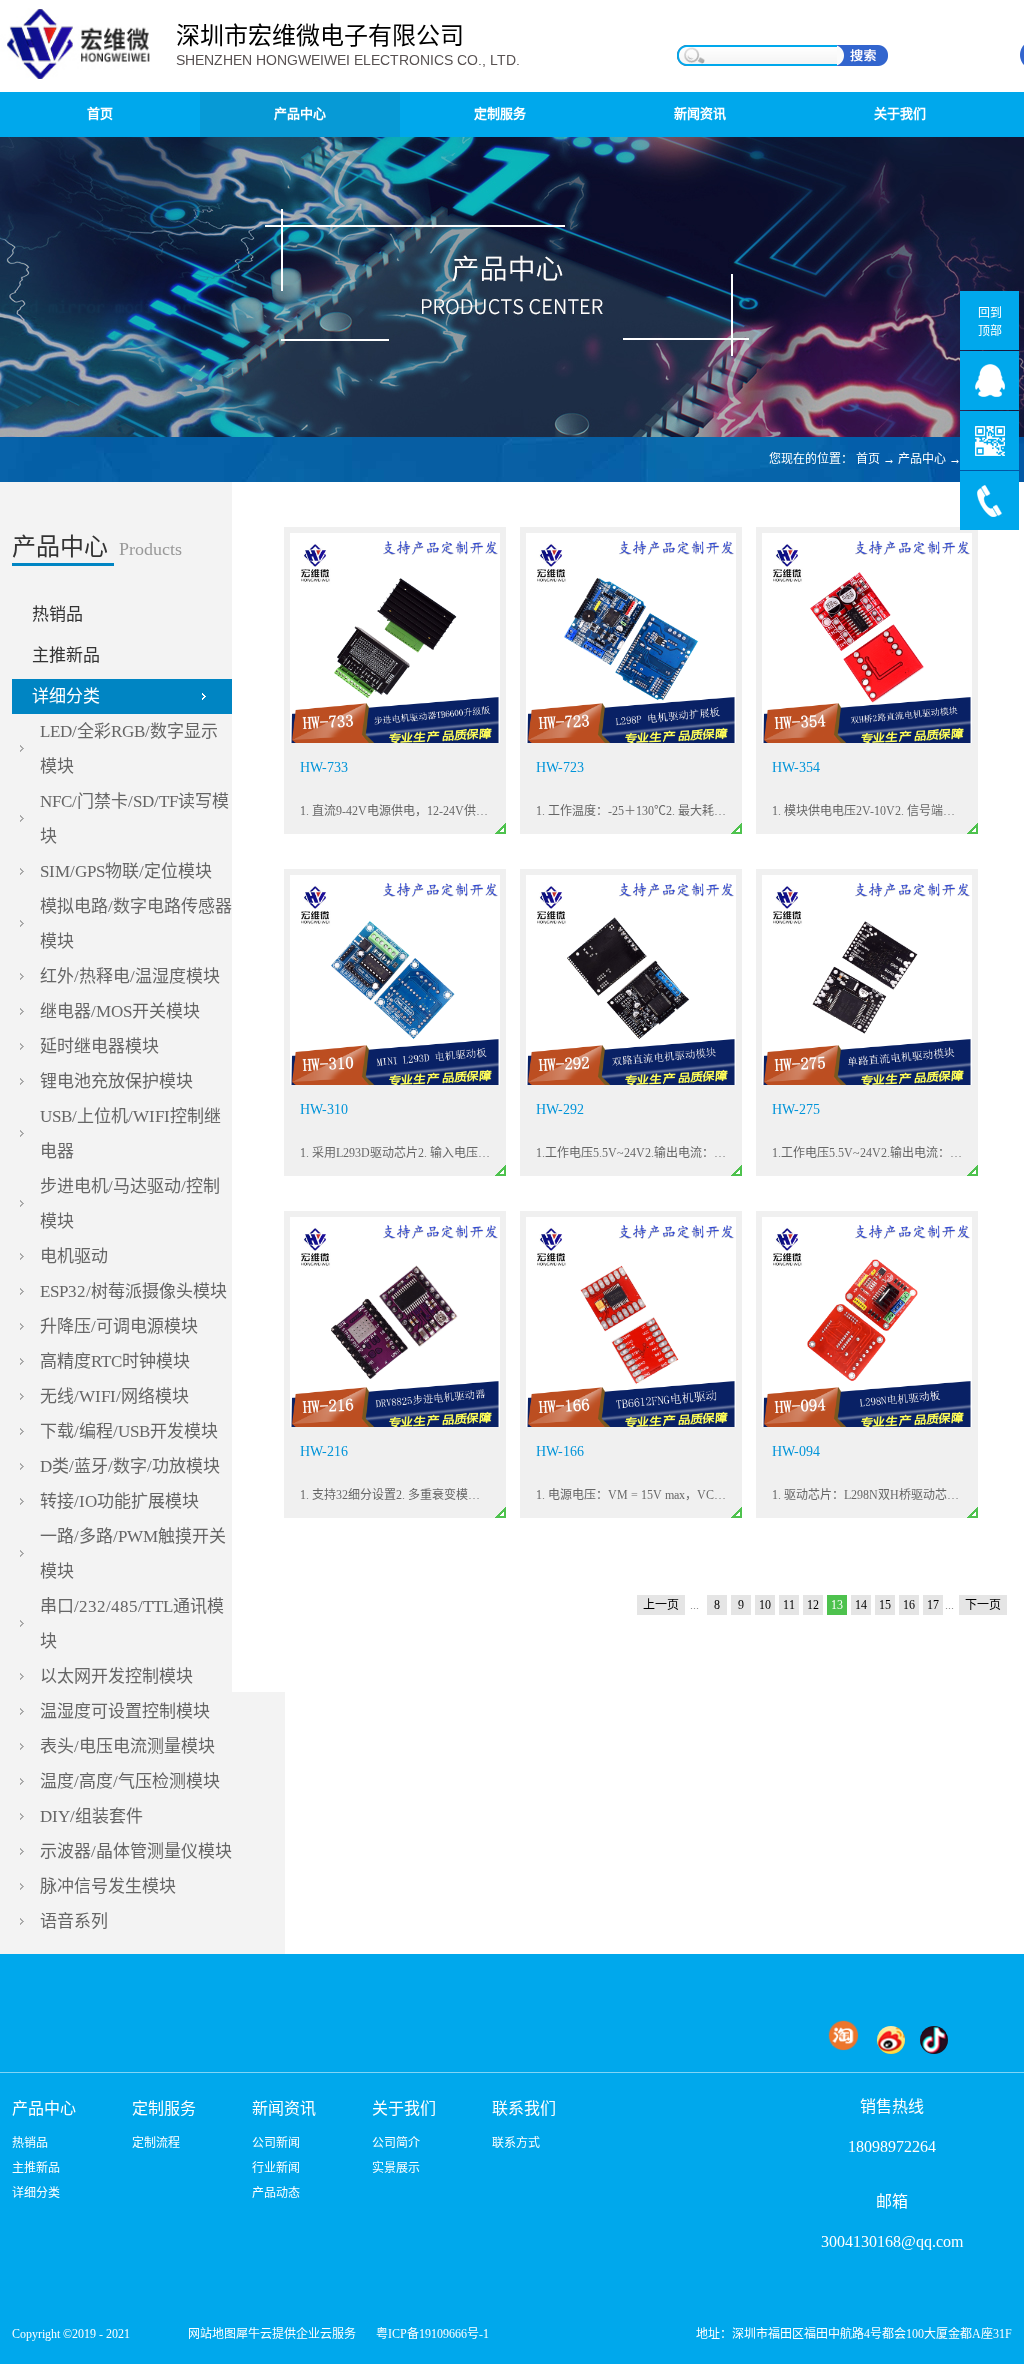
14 (861, 1605)
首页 (100, 113)
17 (933, 1605)
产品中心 (922, 459)
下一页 (983, 1605)
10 (765, 1605)
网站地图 (209, 2334)
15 (885, 1605)
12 (813, 1605)
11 (789, 1605)
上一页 (661, 1605)
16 (909, 1605)
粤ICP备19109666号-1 (432, 2334)
